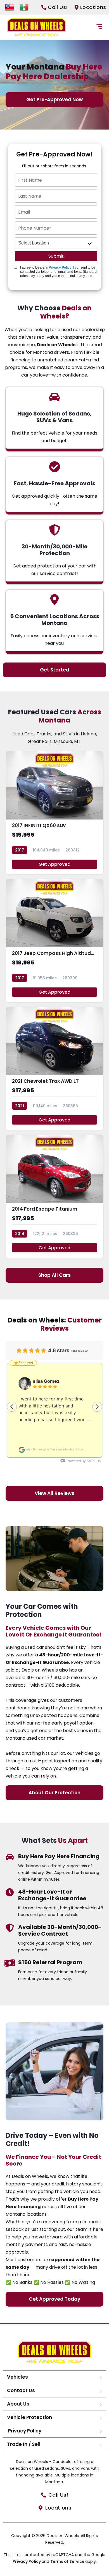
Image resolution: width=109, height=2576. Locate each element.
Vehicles (17, 2377)
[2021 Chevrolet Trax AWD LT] (54, 1068)
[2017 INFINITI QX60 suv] (54, 813)
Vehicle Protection (29, 2417)
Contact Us (21, 2390)
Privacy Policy (60, 267)
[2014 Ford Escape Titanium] (54, 1196)
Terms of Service (68, 2561)
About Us (18, 2404)
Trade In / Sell (24, 2444)
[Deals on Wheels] (36, 27)
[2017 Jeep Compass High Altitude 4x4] (54, 940)
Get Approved (54, 864)
